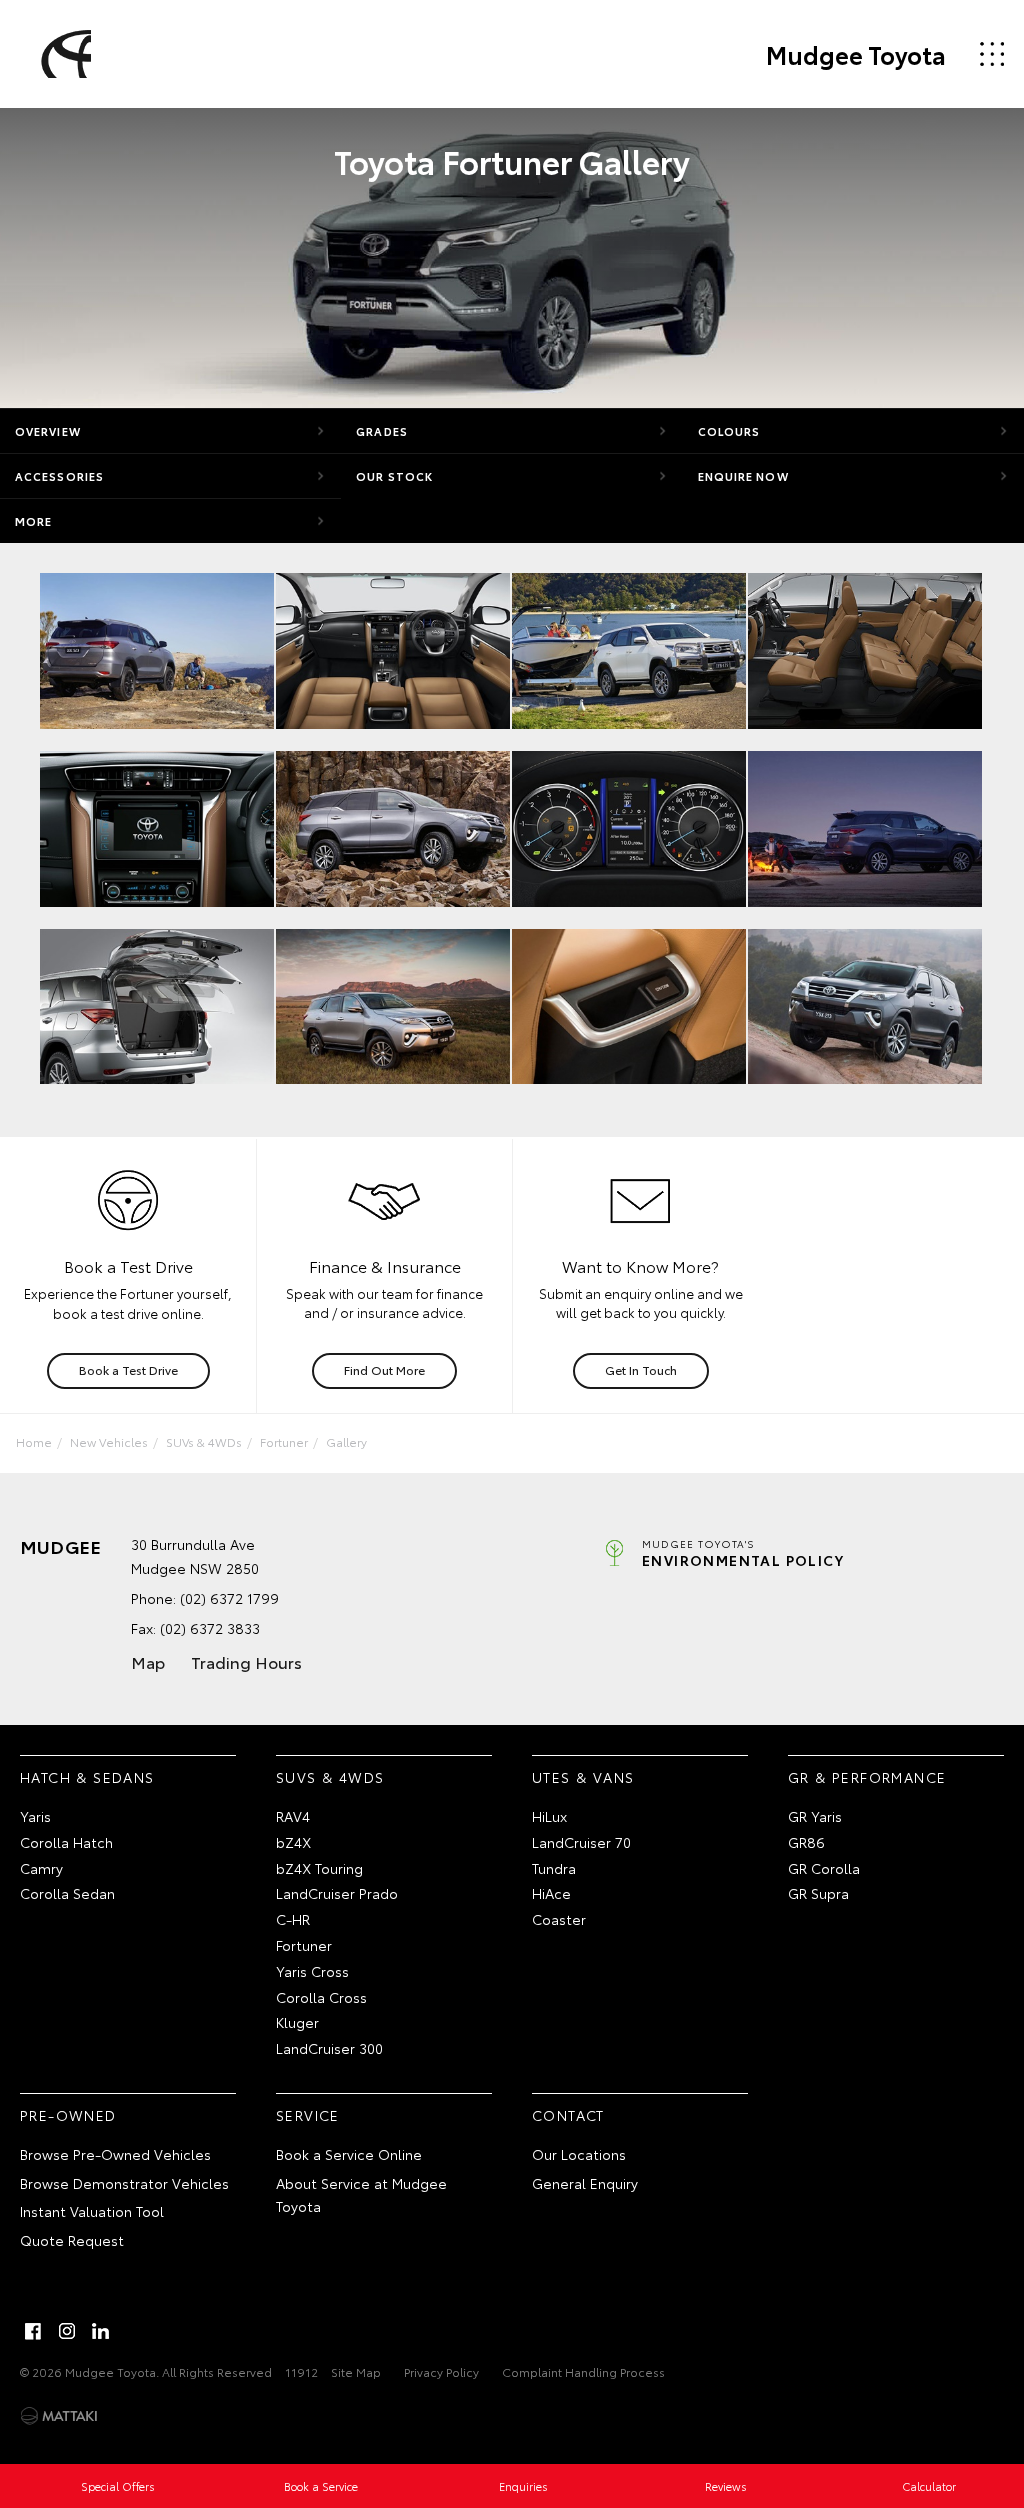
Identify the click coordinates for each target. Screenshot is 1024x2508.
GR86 (806, 1842)
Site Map (356, 2371)
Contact (568, 2115)
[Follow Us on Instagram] (67, 2331)
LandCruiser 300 (329, 2048)
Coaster (559, 1919)
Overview (48, 431)
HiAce (551, 1893)
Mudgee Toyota (856, 54)
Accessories (59, 476)
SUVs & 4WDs (204, 1441)
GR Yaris (815, 1816)
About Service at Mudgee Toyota (361, 2195)
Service (308, 2115)
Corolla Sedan (67, 1893)
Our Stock (394, 476)
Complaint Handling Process (583, 2371)
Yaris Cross (312, 1971)
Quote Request (72, 2240)
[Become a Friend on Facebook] (33, 2331)
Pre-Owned (68, 2115)
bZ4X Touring (319, 1868)
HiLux (549, 1816)
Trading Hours (246, 1661)
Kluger (297, 2022)
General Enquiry (585, 2183)
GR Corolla (824, 1868)
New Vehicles (109, 1441)
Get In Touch (641, 1369)
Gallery (346, 1441)
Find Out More (384, 1369)
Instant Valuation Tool (92, 2211)
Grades (382, 431)
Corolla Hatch (66, 1842)
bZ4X (293, 1842)
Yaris (35, 1816)
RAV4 (293, 1816)
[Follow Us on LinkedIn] (101, 2331)
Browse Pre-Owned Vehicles (115, 2154)
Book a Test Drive (128, 1369)
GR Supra (818, 1893)
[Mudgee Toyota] (63, 54)
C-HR (293, 1919)
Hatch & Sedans (87, 1777)
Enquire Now (743, 476)
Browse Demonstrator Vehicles (124, 2183)
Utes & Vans (583, 1777)
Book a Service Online (349, 2154)
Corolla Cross (321, 1997)
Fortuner (284, 1441)
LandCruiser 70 (581, 1842)
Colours (729, 431)
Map (148, 1661)
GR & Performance (867, 1777)
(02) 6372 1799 (229, 1598)
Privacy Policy (441, 2371)
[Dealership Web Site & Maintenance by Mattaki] (59, 2416)
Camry (41, 1868)
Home (34, 1441)
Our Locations (579, 2154)
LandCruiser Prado (337, 1893)
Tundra (554, 1868)
